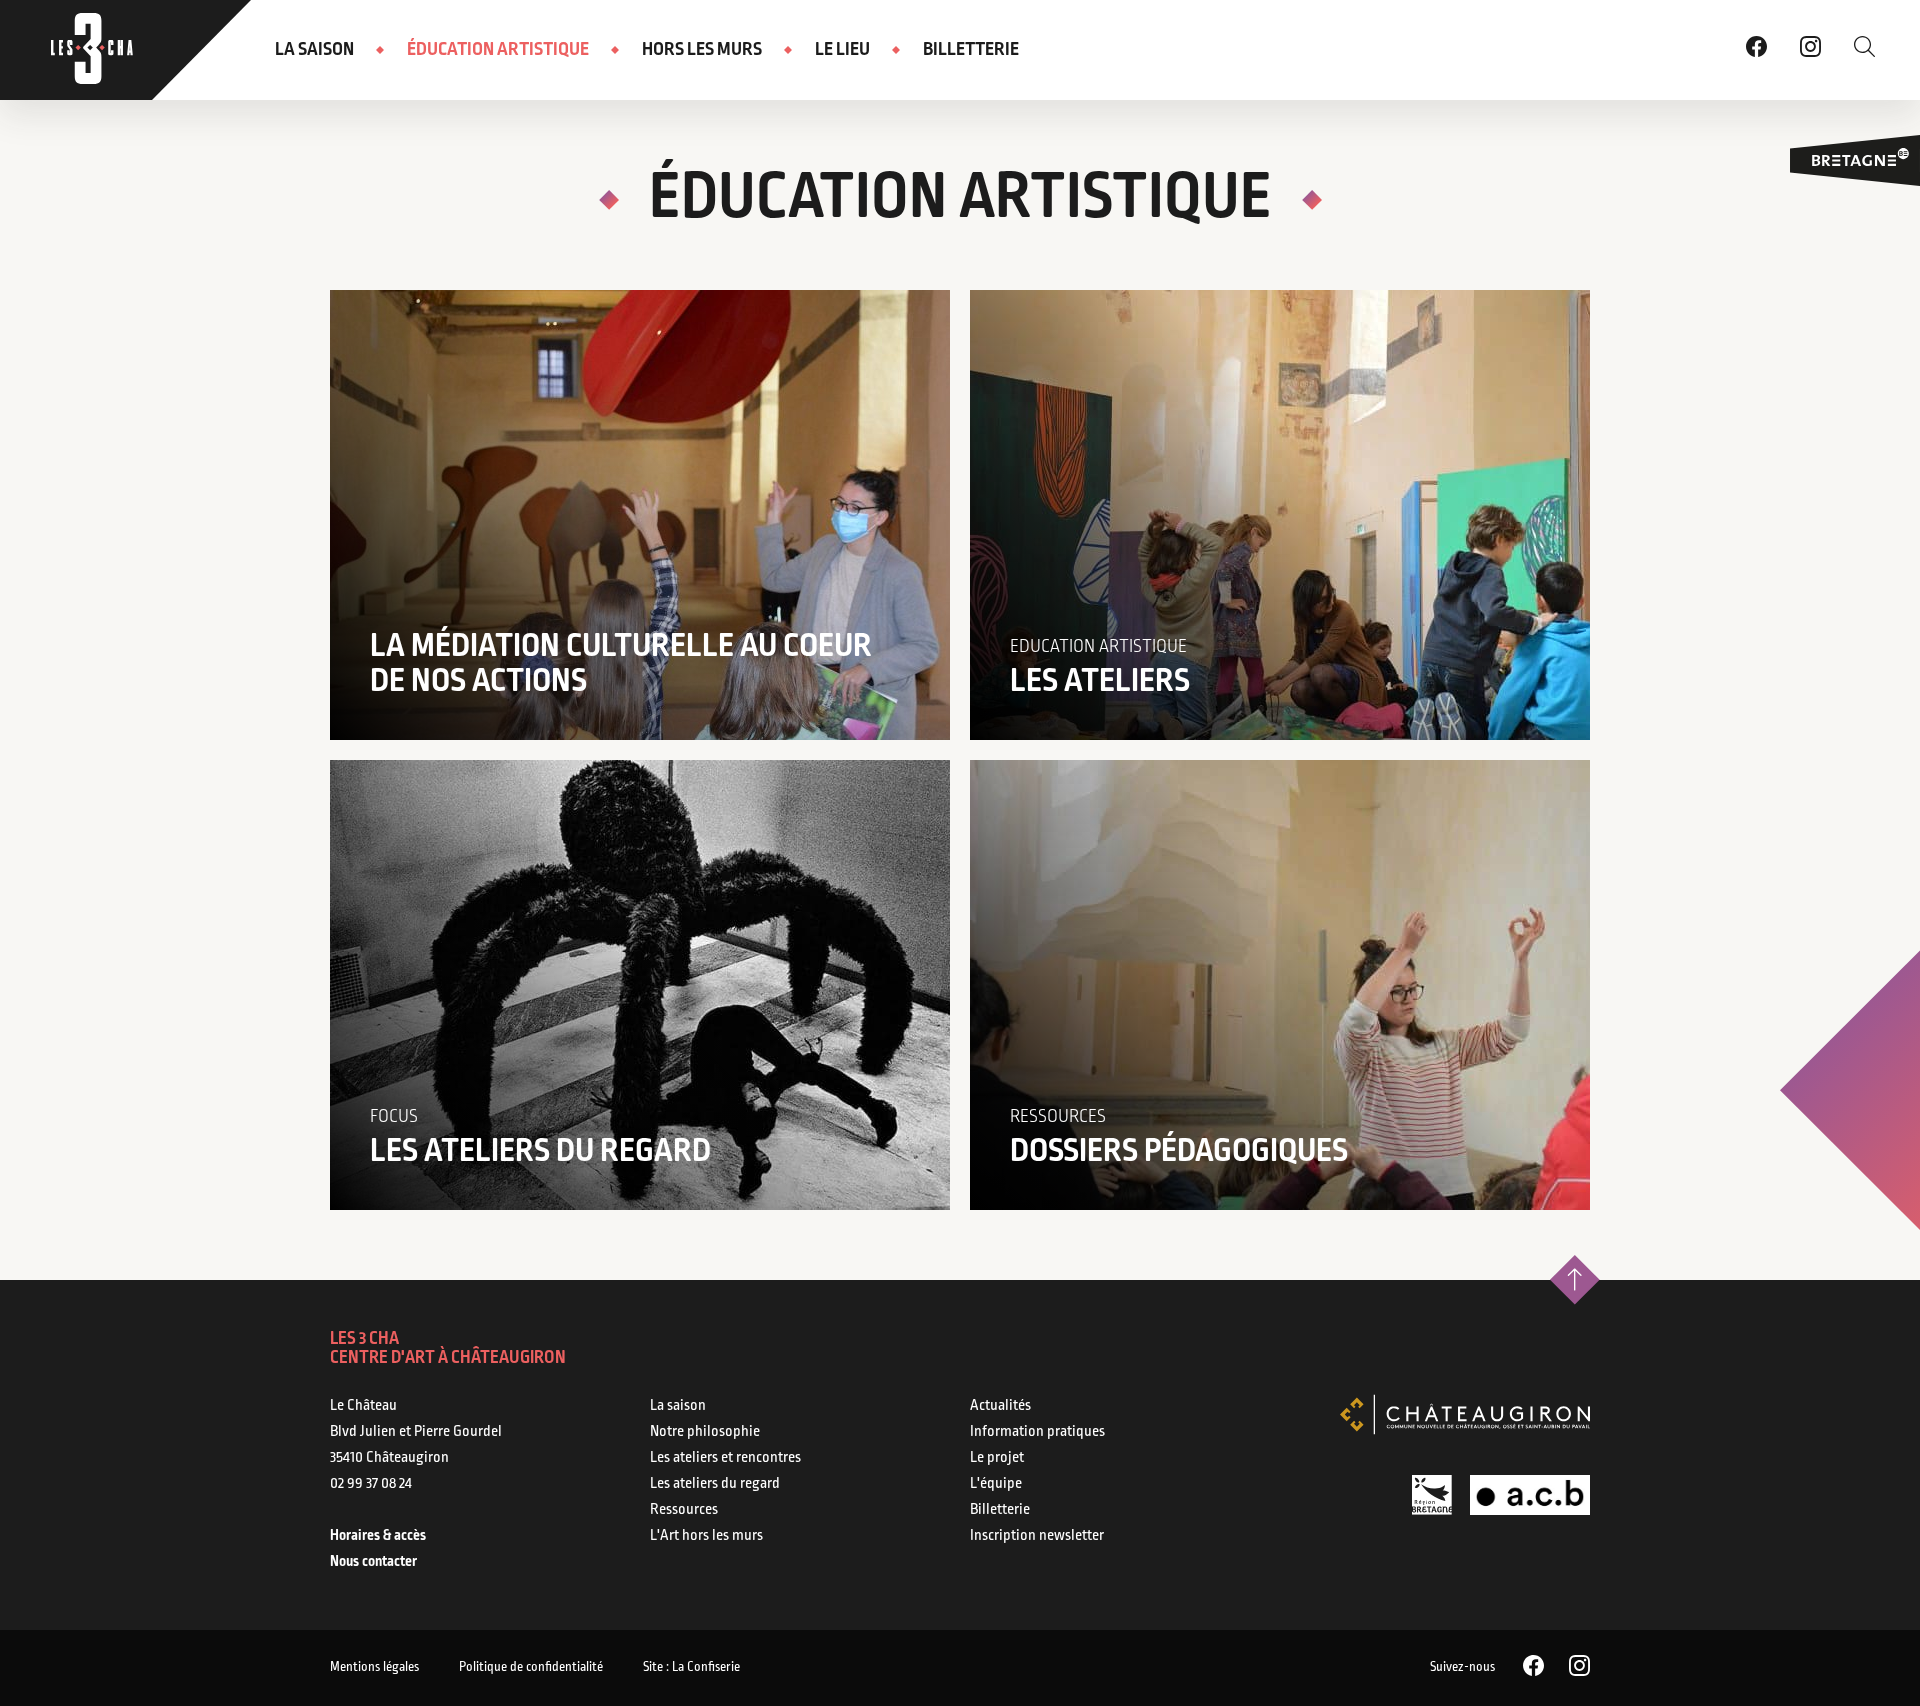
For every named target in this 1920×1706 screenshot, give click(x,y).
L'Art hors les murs (706, 1536)
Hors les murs (702, 50)
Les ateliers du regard (715, 1484)
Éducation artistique (498, 50)
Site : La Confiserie (691, 1667)
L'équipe (996, 1484)
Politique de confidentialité (531, 1667)
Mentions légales (374, 1667)
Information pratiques (1037, 1432)
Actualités (1000, 1406)
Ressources (684, 1510)
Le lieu (842, 50)
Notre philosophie (705, 1432)
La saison (314, 50)
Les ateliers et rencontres (725, 1458)
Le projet (997, 1458)
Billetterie (971, 50)
